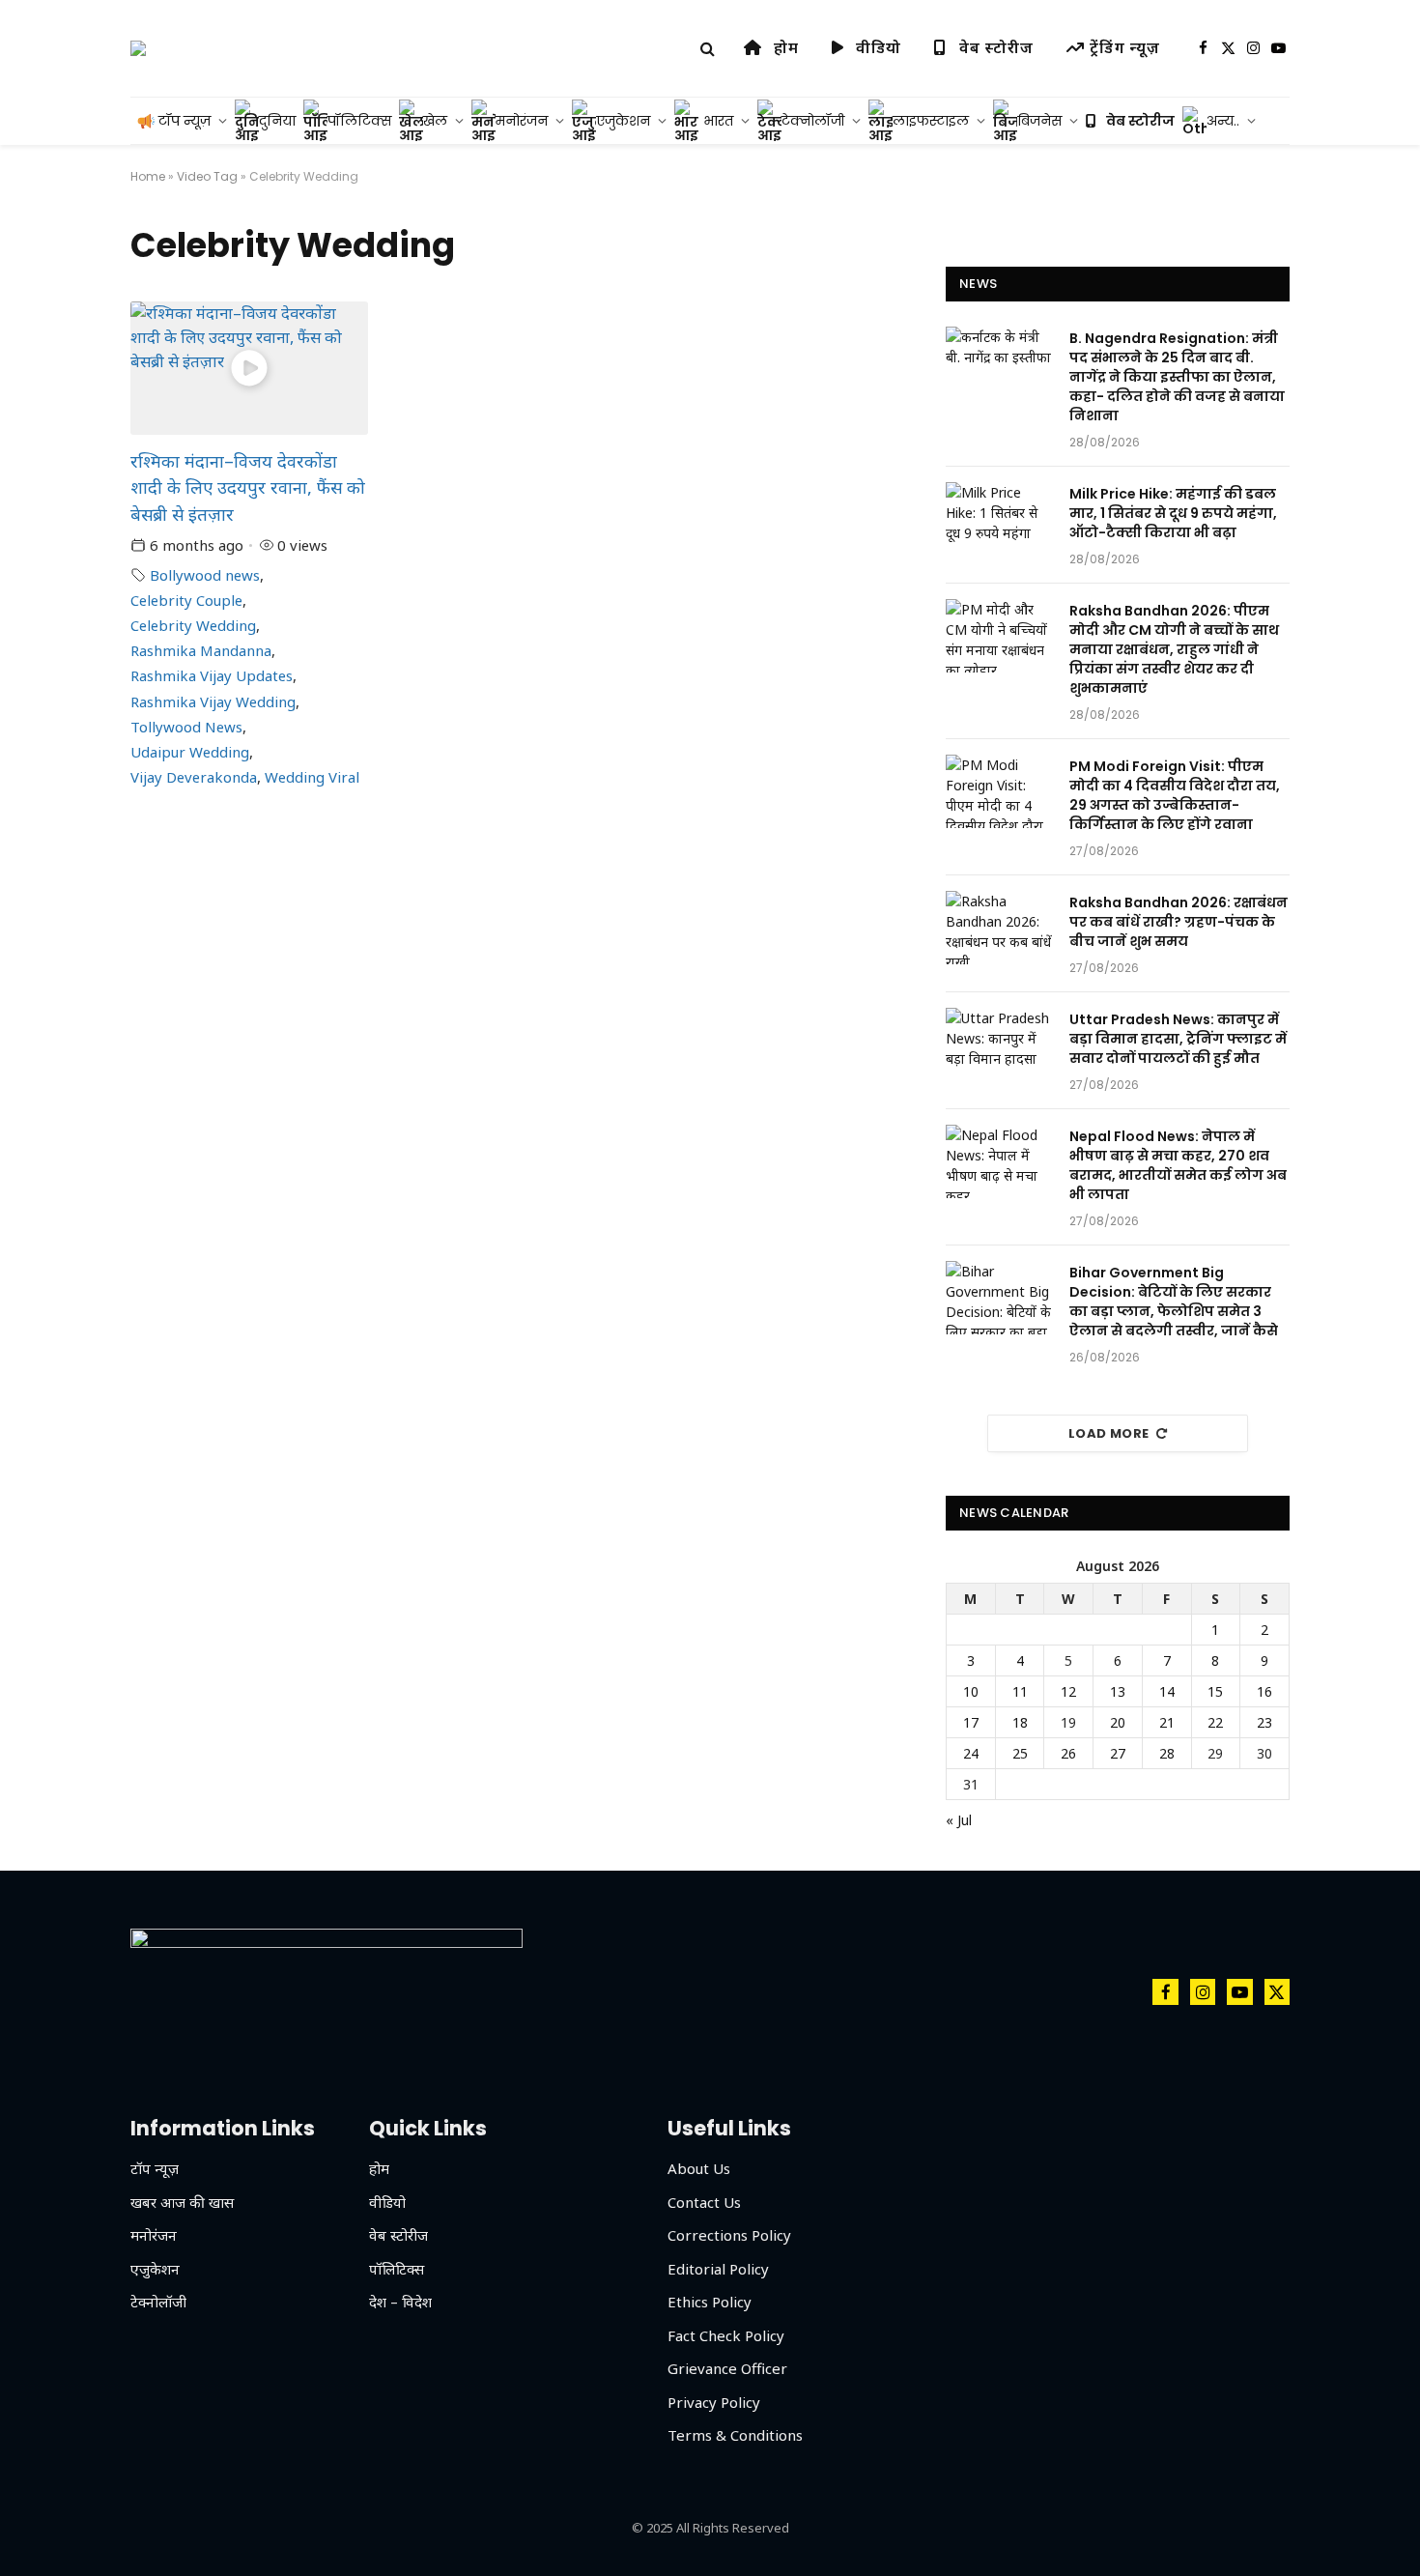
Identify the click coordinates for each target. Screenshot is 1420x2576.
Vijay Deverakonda (194, 777)
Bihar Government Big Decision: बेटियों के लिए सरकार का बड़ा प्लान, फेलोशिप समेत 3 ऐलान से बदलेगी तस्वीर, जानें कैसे (1174, 1302)
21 (1167, 1722)
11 (1020, 1691)
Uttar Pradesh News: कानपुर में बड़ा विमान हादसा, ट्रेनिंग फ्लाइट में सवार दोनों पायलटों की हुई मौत (1178, 1039)
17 (971, 1722)
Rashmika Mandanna (201, 650)
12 (1068, 1691)
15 (1215, 1691)
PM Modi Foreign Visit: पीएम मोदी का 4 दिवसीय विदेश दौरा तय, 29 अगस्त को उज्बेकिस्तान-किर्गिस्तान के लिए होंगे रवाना (1175, 795)
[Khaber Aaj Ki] (138, 48)
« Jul (959, 1820)
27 (1118, 1753)
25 (1020, 1753)
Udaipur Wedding (190, 752)
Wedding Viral (312, 777)
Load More (1109, 1433)
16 (1264, 1691)
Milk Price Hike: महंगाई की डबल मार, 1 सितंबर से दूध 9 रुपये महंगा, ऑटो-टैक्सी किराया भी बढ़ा (1173, 513)
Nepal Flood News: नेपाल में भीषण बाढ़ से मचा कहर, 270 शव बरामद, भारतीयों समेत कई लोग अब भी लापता (1178, 1165)
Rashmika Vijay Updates (212, 675)
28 (1167, 1753)
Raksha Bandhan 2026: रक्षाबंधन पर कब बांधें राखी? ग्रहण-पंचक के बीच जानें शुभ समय (1179, 922)
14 (1167, 1691)
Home (148, 176)
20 (1118, 1722)
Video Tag (207, 176)
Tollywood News (186, 727)
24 (971, 1753)
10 (971, 1691)
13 (1118, 1691)
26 (1068, 1753)
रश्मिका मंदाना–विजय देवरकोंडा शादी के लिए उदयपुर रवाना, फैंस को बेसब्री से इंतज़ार (248, 487)
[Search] (708, 49)
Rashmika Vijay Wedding (213, 701)
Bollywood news (205, 575)
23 (1264, 1722)
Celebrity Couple (186, 600)
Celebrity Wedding (193, 625)
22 (1215, 1722)
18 (1020, 1722)
